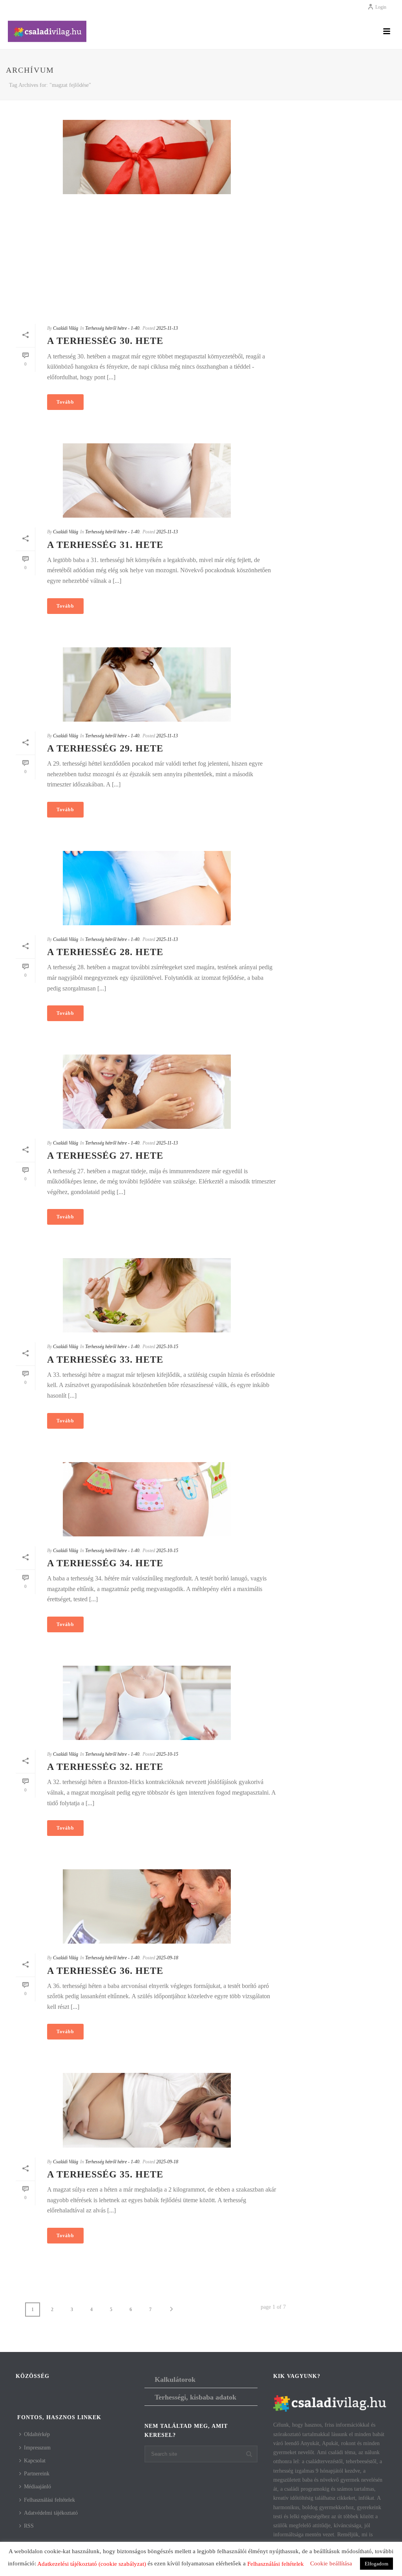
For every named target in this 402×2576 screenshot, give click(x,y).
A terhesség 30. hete (105, 341)
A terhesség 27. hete (105, 1156)
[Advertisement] (147, 259)
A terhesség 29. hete (105, 748)
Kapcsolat (35, 2461)
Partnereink (37, 2474)
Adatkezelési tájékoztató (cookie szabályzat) (92, 2564)
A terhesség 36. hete (105, 1971)
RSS (29, 2526)
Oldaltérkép (37, 2434)
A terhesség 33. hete (105, 1360)
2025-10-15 (167, 1347)
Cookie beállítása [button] (331, 2563)
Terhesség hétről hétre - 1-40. (113, 328)
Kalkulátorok (175, 2379)
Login (381, 7)
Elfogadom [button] (376, 2564)
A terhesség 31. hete (105, 545)
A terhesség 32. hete (105, 1767)
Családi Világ (66, 328)
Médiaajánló (37, 2487)
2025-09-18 (167, 1958)
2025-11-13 (167, 328)
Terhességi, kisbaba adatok (196, 2397)
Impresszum (37, 2448)
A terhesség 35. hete (105, 2174)
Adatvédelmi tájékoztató (51, 2513)
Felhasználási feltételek (49, 2500)
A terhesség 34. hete (105, 1563)
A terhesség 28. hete (105, 952)
